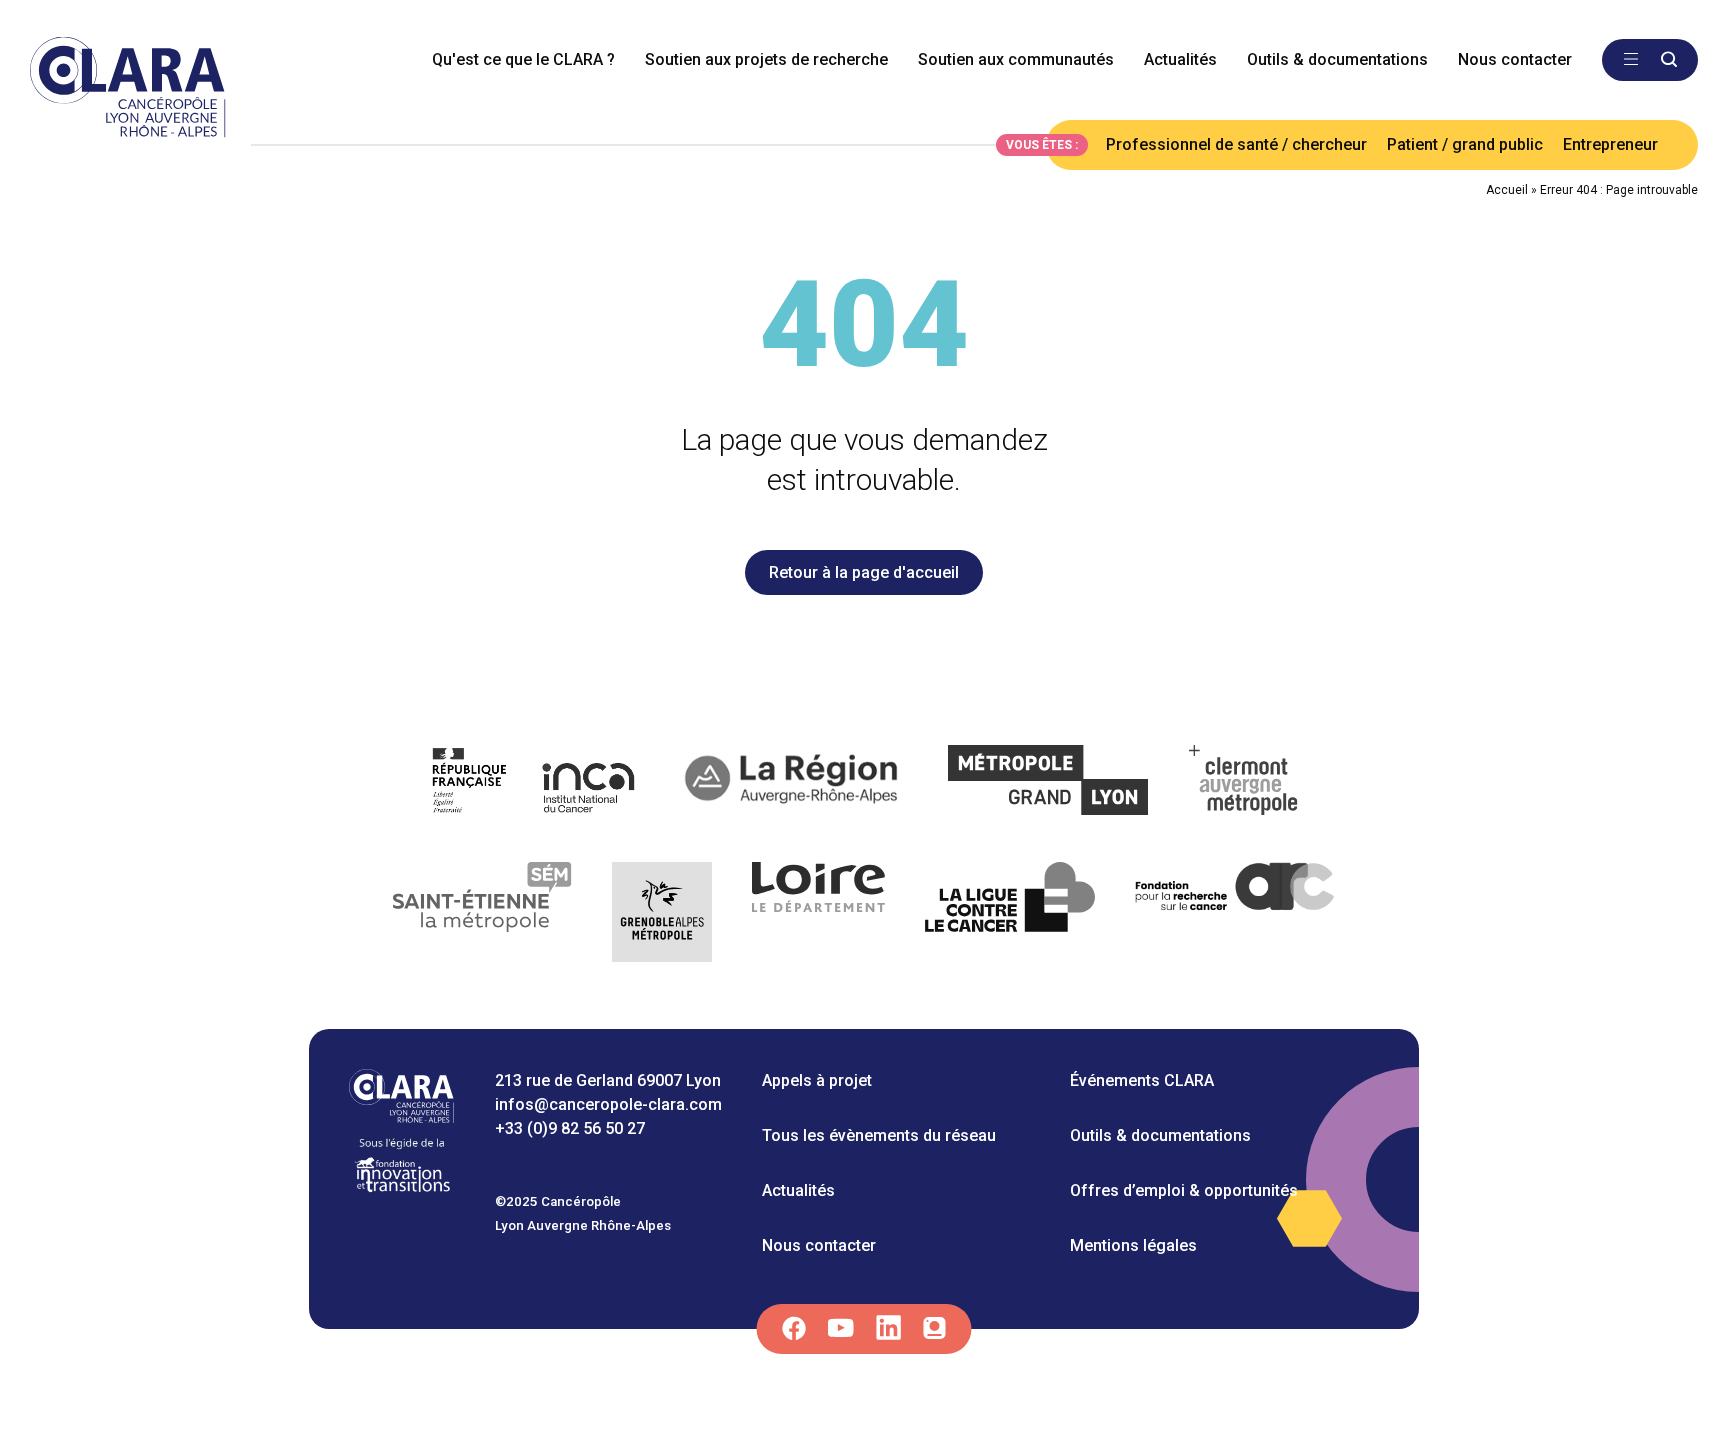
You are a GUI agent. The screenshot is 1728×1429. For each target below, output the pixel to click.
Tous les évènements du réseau (879, 1135)
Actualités (1180, 59)
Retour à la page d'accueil (864, 572)
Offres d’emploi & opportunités (1184, 1190)
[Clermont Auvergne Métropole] (1244, 783)
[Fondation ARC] (1235, 915)
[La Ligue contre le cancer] (1010, 915)
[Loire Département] (818, 915)
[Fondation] (402, 1190)
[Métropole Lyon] (1048, 783)
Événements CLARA (1142, 1080)
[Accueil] (401, 1117)
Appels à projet (817, 1080)
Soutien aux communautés (1016, 59)
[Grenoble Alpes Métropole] (662, 915)
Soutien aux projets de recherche (766, 59)
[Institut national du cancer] (534, 783)
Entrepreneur (1610, 144)
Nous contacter (1515, 59)
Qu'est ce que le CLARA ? (523, 59)
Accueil (1507, 190)
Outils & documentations (1337, 59)
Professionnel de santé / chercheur (1236, 144)
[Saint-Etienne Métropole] (483, 915)
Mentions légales (1133, 1245)
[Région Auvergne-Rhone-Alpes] (793, 783)
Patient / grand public (1465, 144)
